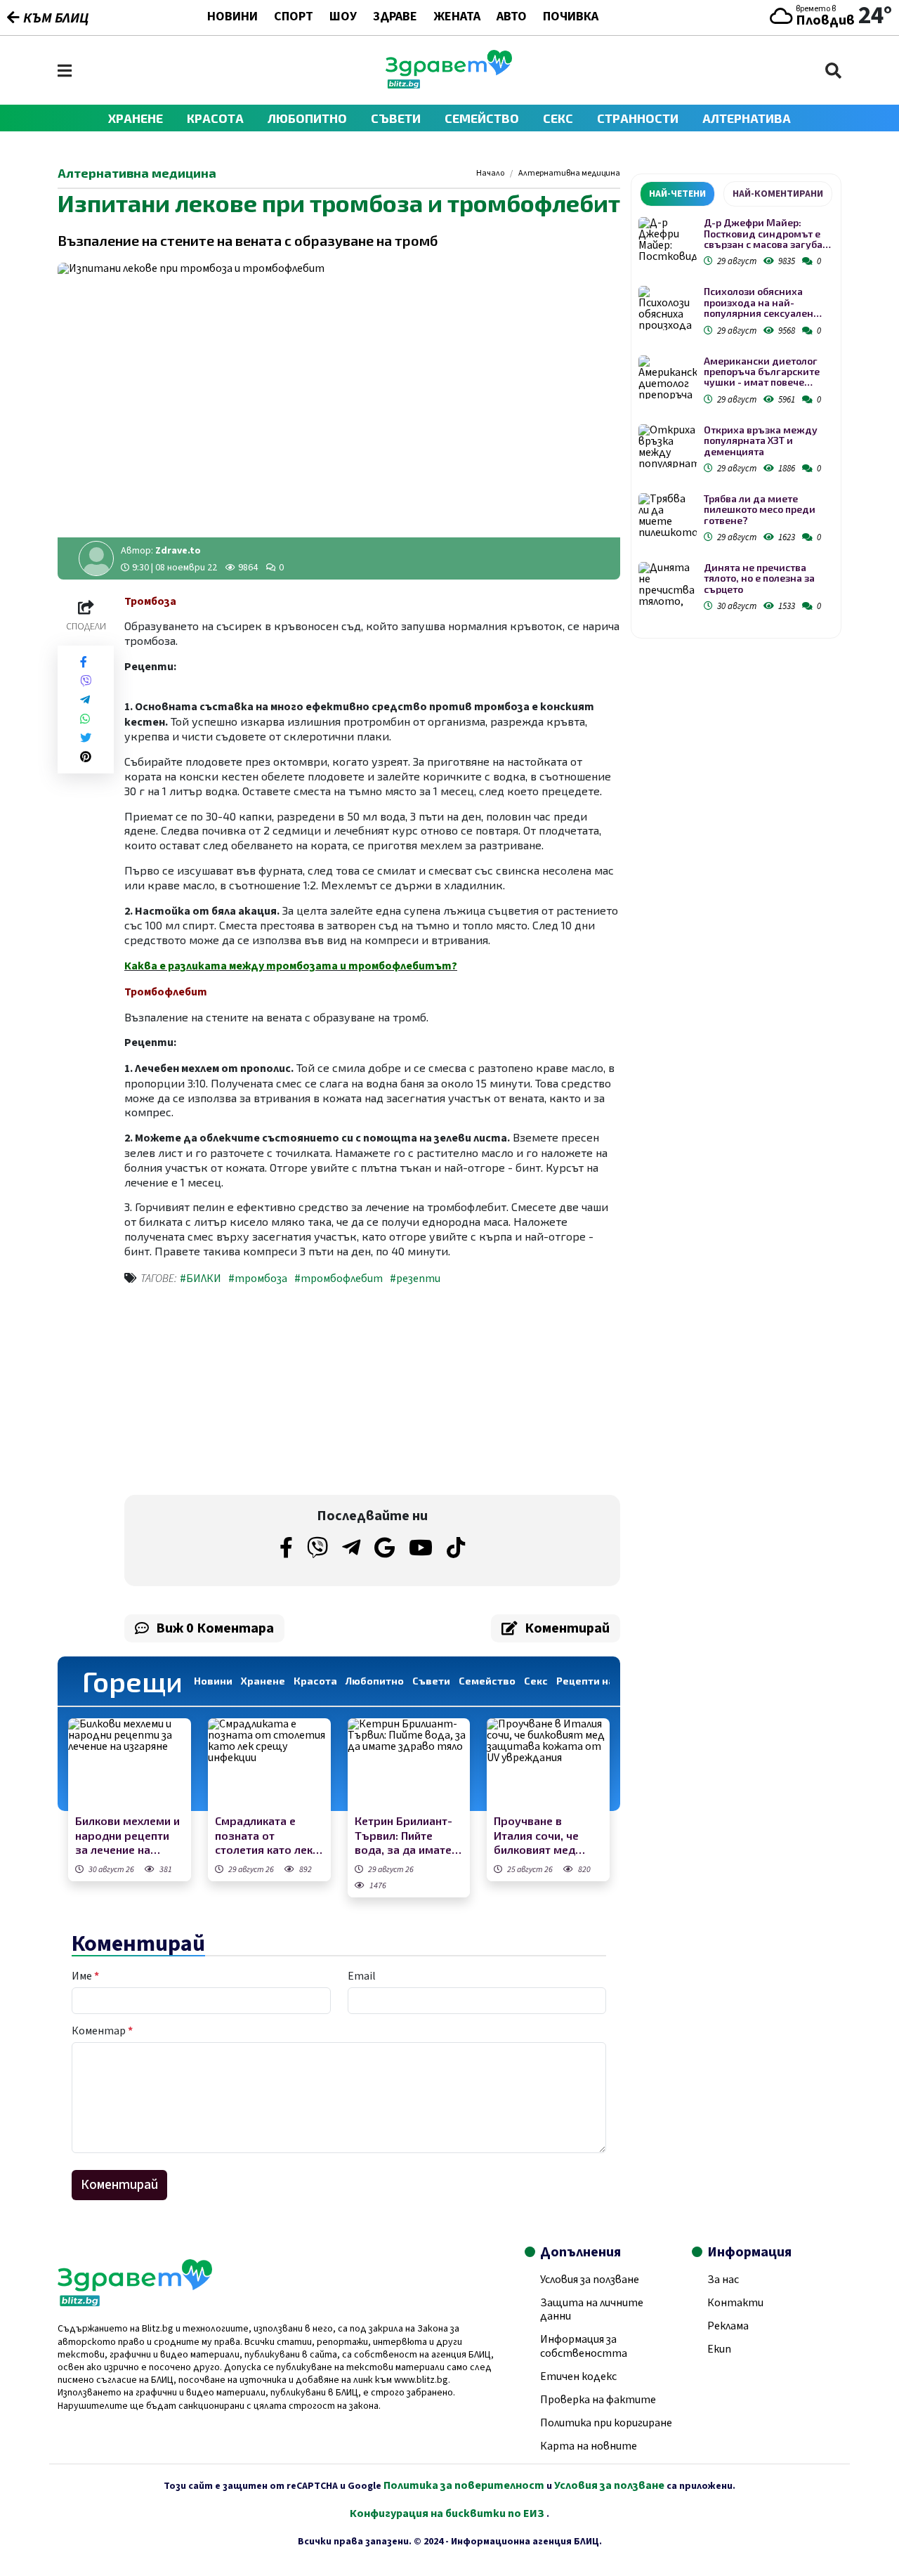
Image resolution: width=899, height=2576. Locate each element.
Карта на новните (589, 2446)
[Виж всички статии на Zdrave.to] (96, 558)
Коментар (102, 2031)
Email (362, 1976)
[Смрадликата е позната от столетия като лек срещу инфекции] (269, 1764)
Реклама (728, 2326)
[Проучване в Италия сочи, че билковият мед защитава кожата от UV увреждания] (548, 1764)
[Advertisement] (244, 1393)
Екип (719, 2349)
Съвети (396, 118)
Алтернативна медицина (569, 174)
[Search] (833, 71)
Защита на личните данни (592, 2309)
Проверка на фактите (598, 2400)
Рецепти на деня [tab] (599, 1681)
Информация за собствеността (584, 2346)
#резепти (415, 1279)
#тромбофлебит (339, 1279)
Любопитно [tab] (375, 1681)
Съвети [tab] (431, 1681)
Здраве (395, 18)
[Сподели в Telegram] (85, 700)
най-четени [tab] (677, 194)
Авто (512, 18)
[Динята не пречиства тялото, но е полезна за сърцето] (668, 584)
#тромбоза (258, 1279)
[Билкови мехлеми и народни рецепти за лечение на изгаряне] (130, 1764)
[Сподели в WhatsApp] (85, 719)
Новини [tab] (213, 1681)
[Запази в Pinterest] (86, 757)
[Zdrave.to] (449, 85)
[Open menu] (65, 71)
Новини (232, 18)
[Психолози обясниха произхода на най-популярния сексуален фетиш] (668, 308)
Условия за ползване (590, 2280)
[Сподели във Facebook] (84, 662)
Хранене (136, 118)
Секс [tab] (536, 1681)
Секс (558, 118)
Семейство (482, 118)
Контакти (735, 2303)
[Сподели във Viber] (86, 681)
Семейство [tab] (487, 1681)
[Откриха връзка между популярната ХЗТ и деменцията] (668, 446)
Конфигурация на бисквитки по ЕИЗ (448, 2513)
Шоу (343, 18)
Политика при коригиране (606, 2423)
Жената (457, 18)
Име (85, 1976)
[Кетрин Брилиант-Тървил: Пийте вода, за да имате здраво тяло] (409, 1764)
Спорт (294, 18)
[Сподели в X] (86, 738)
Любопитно (307, 118)
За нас (723, 2280)
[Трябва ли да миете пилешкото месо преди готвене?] (668, 515)
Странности (638, 118)
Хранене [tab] (263, 1681)
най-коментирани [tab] (778, 194)
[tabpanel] (736, 417)
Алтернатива (747, 118)
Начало (490, 174)
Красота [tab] (315, 1681)
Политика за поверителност (464, 2485)
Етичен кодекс (578, 2376)
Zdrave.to (178, 551)
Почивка (571, 18)
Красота (215, 118)
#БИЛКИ (201, 1279)
